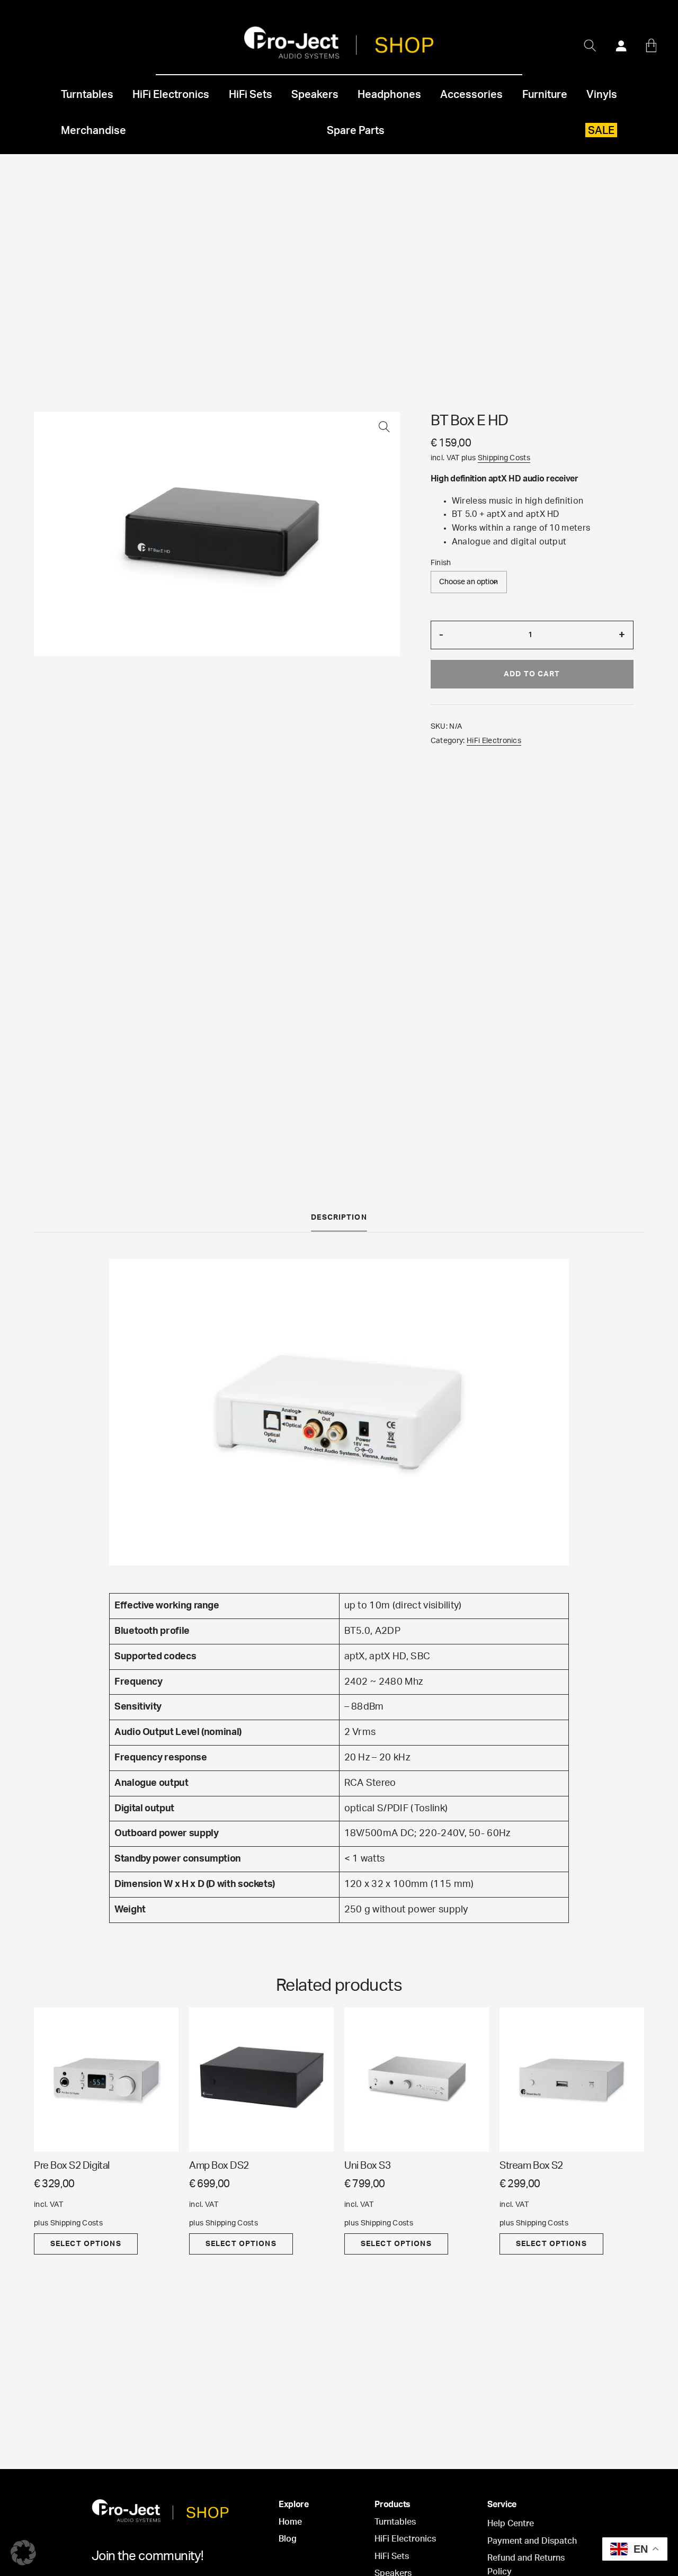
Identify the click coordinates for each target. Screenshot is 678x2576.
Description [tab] (339, 1218)
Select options (86, 2244)
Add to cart (532, 674)
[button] (384, 428)
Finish (441, 563)
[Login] (621, 46)
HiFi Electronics (494, 741)
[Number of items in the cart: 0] (651, 46)
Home (290, 2522)
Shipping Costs (504, 458)
